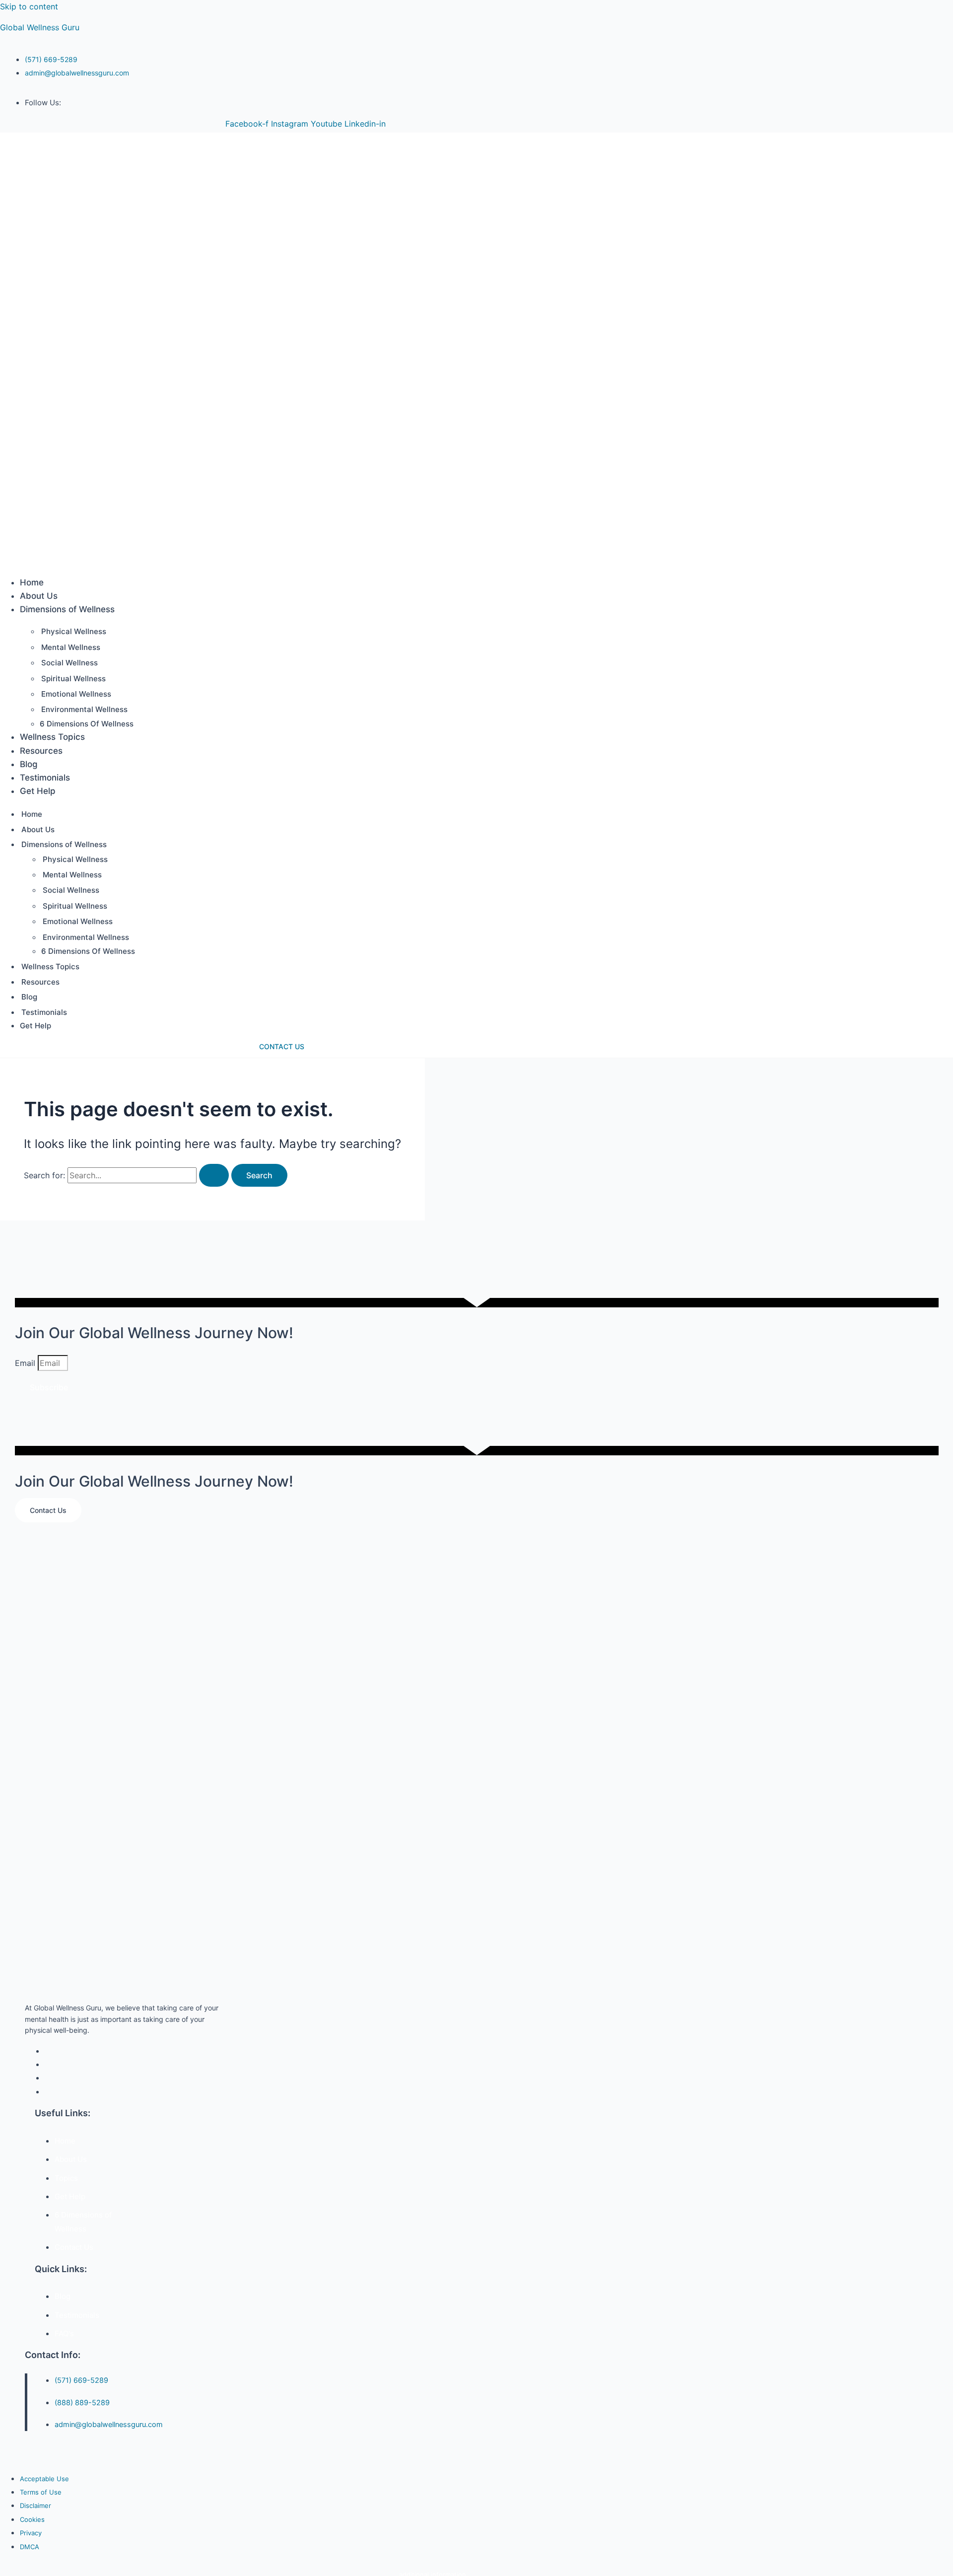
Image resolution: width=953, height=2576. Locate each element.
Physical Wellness (74, 631)
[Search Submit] (214, 1175)
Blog (29, 764)
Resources (41, 751)
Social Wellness (69, 663)
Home (32, 582)
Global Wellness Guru (40, 27)
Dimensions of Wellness (67, 609)
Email (26, 1363)
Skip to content (29, 6)
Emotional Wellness (76, 694)
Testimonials (45, 778)
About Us (39, 596)
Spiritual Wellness (73, 679)
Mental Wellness (71, 647)
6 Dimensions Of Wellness (87, 724)
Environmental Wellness (84, 709)
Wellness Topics (52, 737)
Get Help (38, 791)
